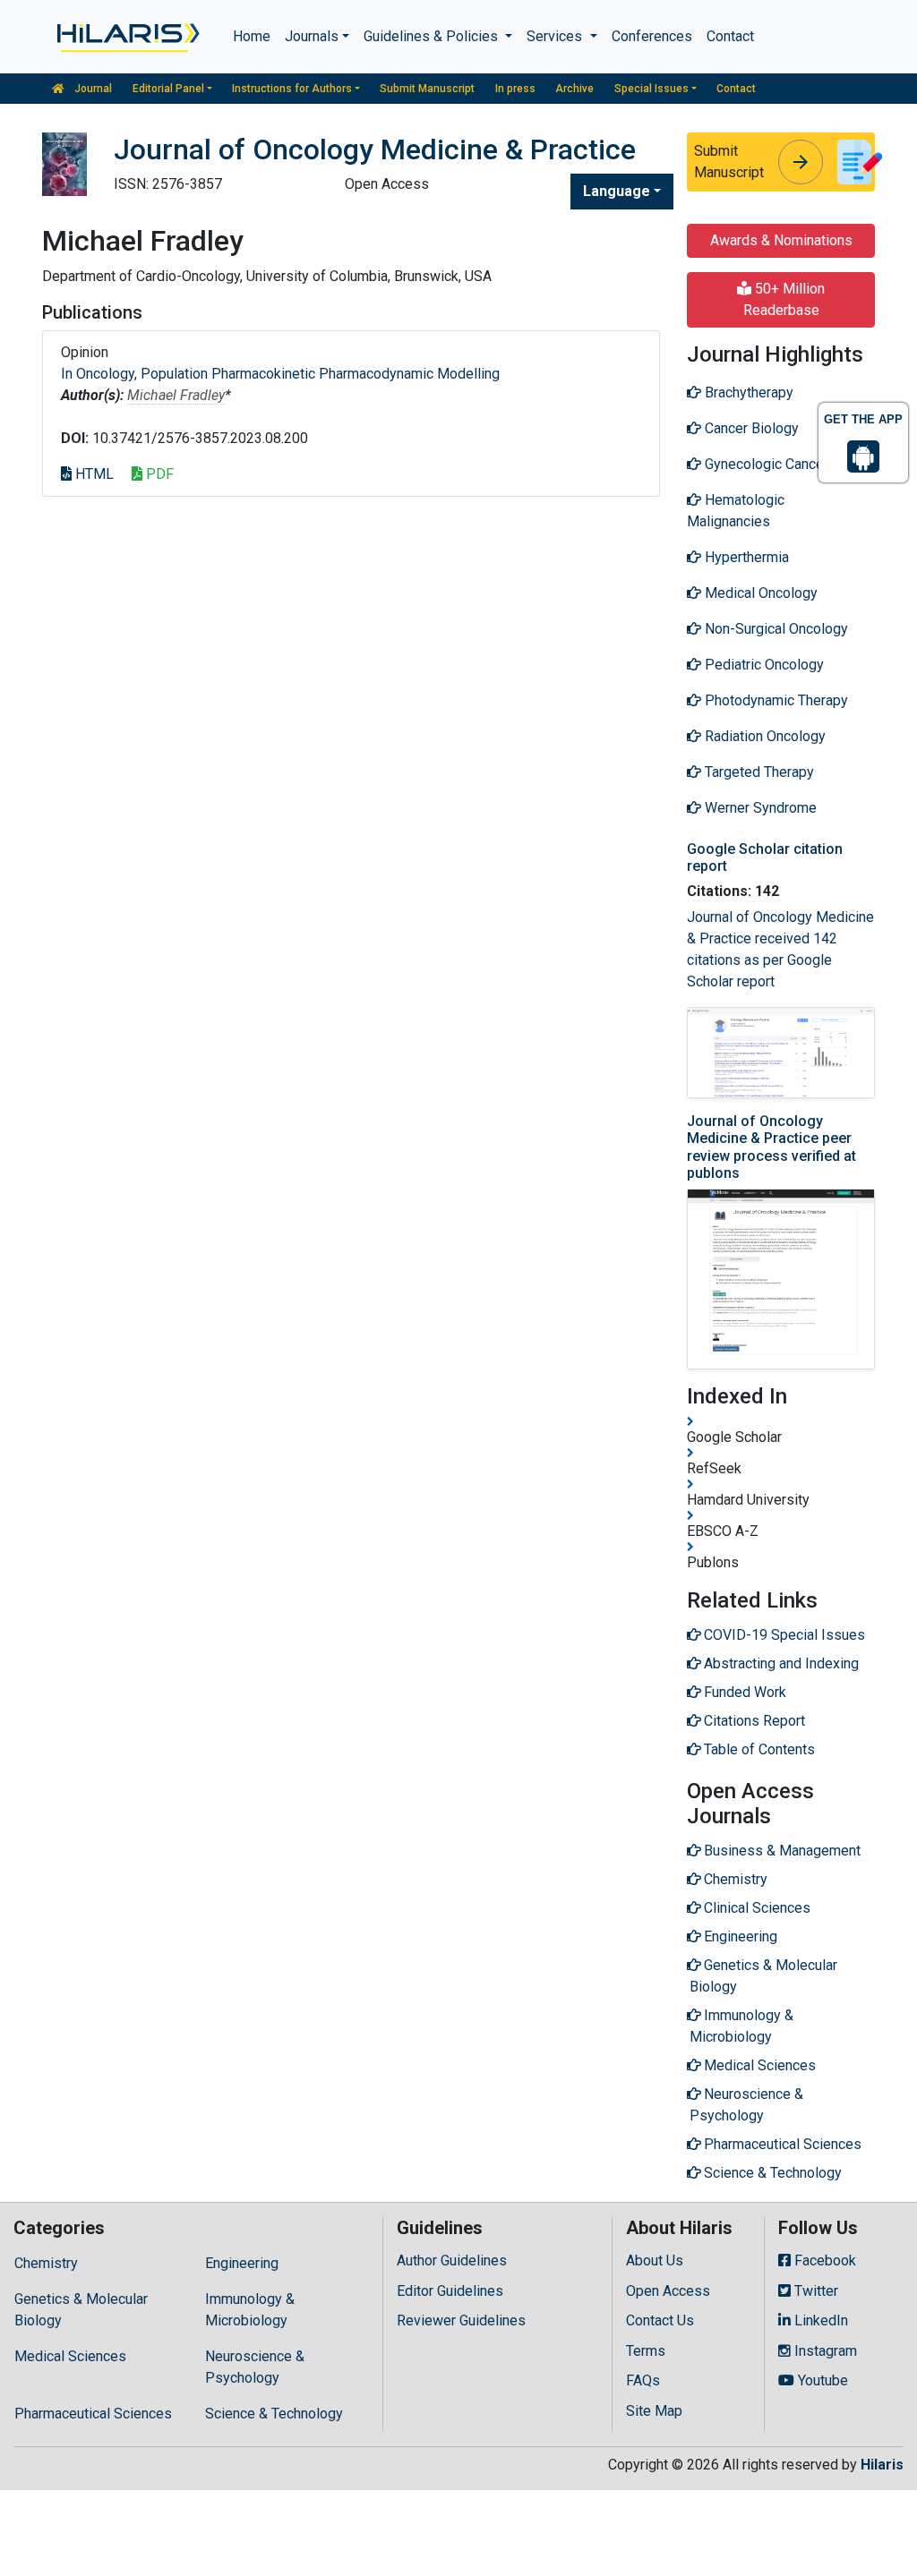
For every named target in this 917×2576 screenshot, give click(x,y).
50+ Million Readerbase (784, 299)
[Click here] (127, 37)
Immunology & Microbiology (250, 2310)
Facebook (823, 2260)
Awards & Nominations (781, 240)
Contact (730, 36)
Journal (92, 89)
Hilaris (882, 2465)
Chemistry (46, 2263)
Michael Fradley (176, 395)
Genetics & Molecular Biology (81, 2310)
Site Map (654, 2411)
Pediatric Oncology (763, 665)
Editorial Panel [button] (168, 89)
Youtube (821, 2380)
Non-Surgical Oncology (775, 629)
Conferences (652, 36)
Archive (574, 89)
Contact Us (660, 2320)
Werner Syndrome (759, 808)
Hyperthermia (745, 557)
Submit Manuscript (427, 89)
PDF (158, 474)
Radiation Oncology (763, 736)
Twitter (814, 2291)
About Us (655, 2260)
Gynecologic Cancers (769, 464)
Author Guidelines (452, 2260)
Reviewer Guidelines (461, 2320)
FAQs (643, 2380)
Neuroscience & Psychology (255, 2367)
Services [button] (556, 36)
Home (252, 36)
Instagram (824, 2351)
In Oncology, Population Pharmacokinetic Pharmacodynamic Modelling (280, 374)
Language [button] (617, 191)
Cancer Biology (750, 428)
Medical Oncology (759, 593)
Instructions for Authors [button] (292, 89)
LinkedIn (819, 2320)
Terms (646, 2351)
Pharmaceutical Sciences (93, 2414)
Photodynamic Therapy (775, 700)
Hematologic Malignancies (736, 511)
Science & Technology (274, 2414)
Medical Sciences (70, 2356)
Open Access (668, 2291)
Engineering (242, 2263)
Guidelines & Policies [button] (433, 36)
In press (515, 89)
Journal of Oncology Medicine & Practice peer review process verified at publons (771, 1147)
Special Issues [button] (651, 89)
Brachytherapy (747, 392)
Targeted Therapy (758, 772)
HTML (93, 474)
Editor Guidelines (450, 2291)
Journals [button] (312, 36)
